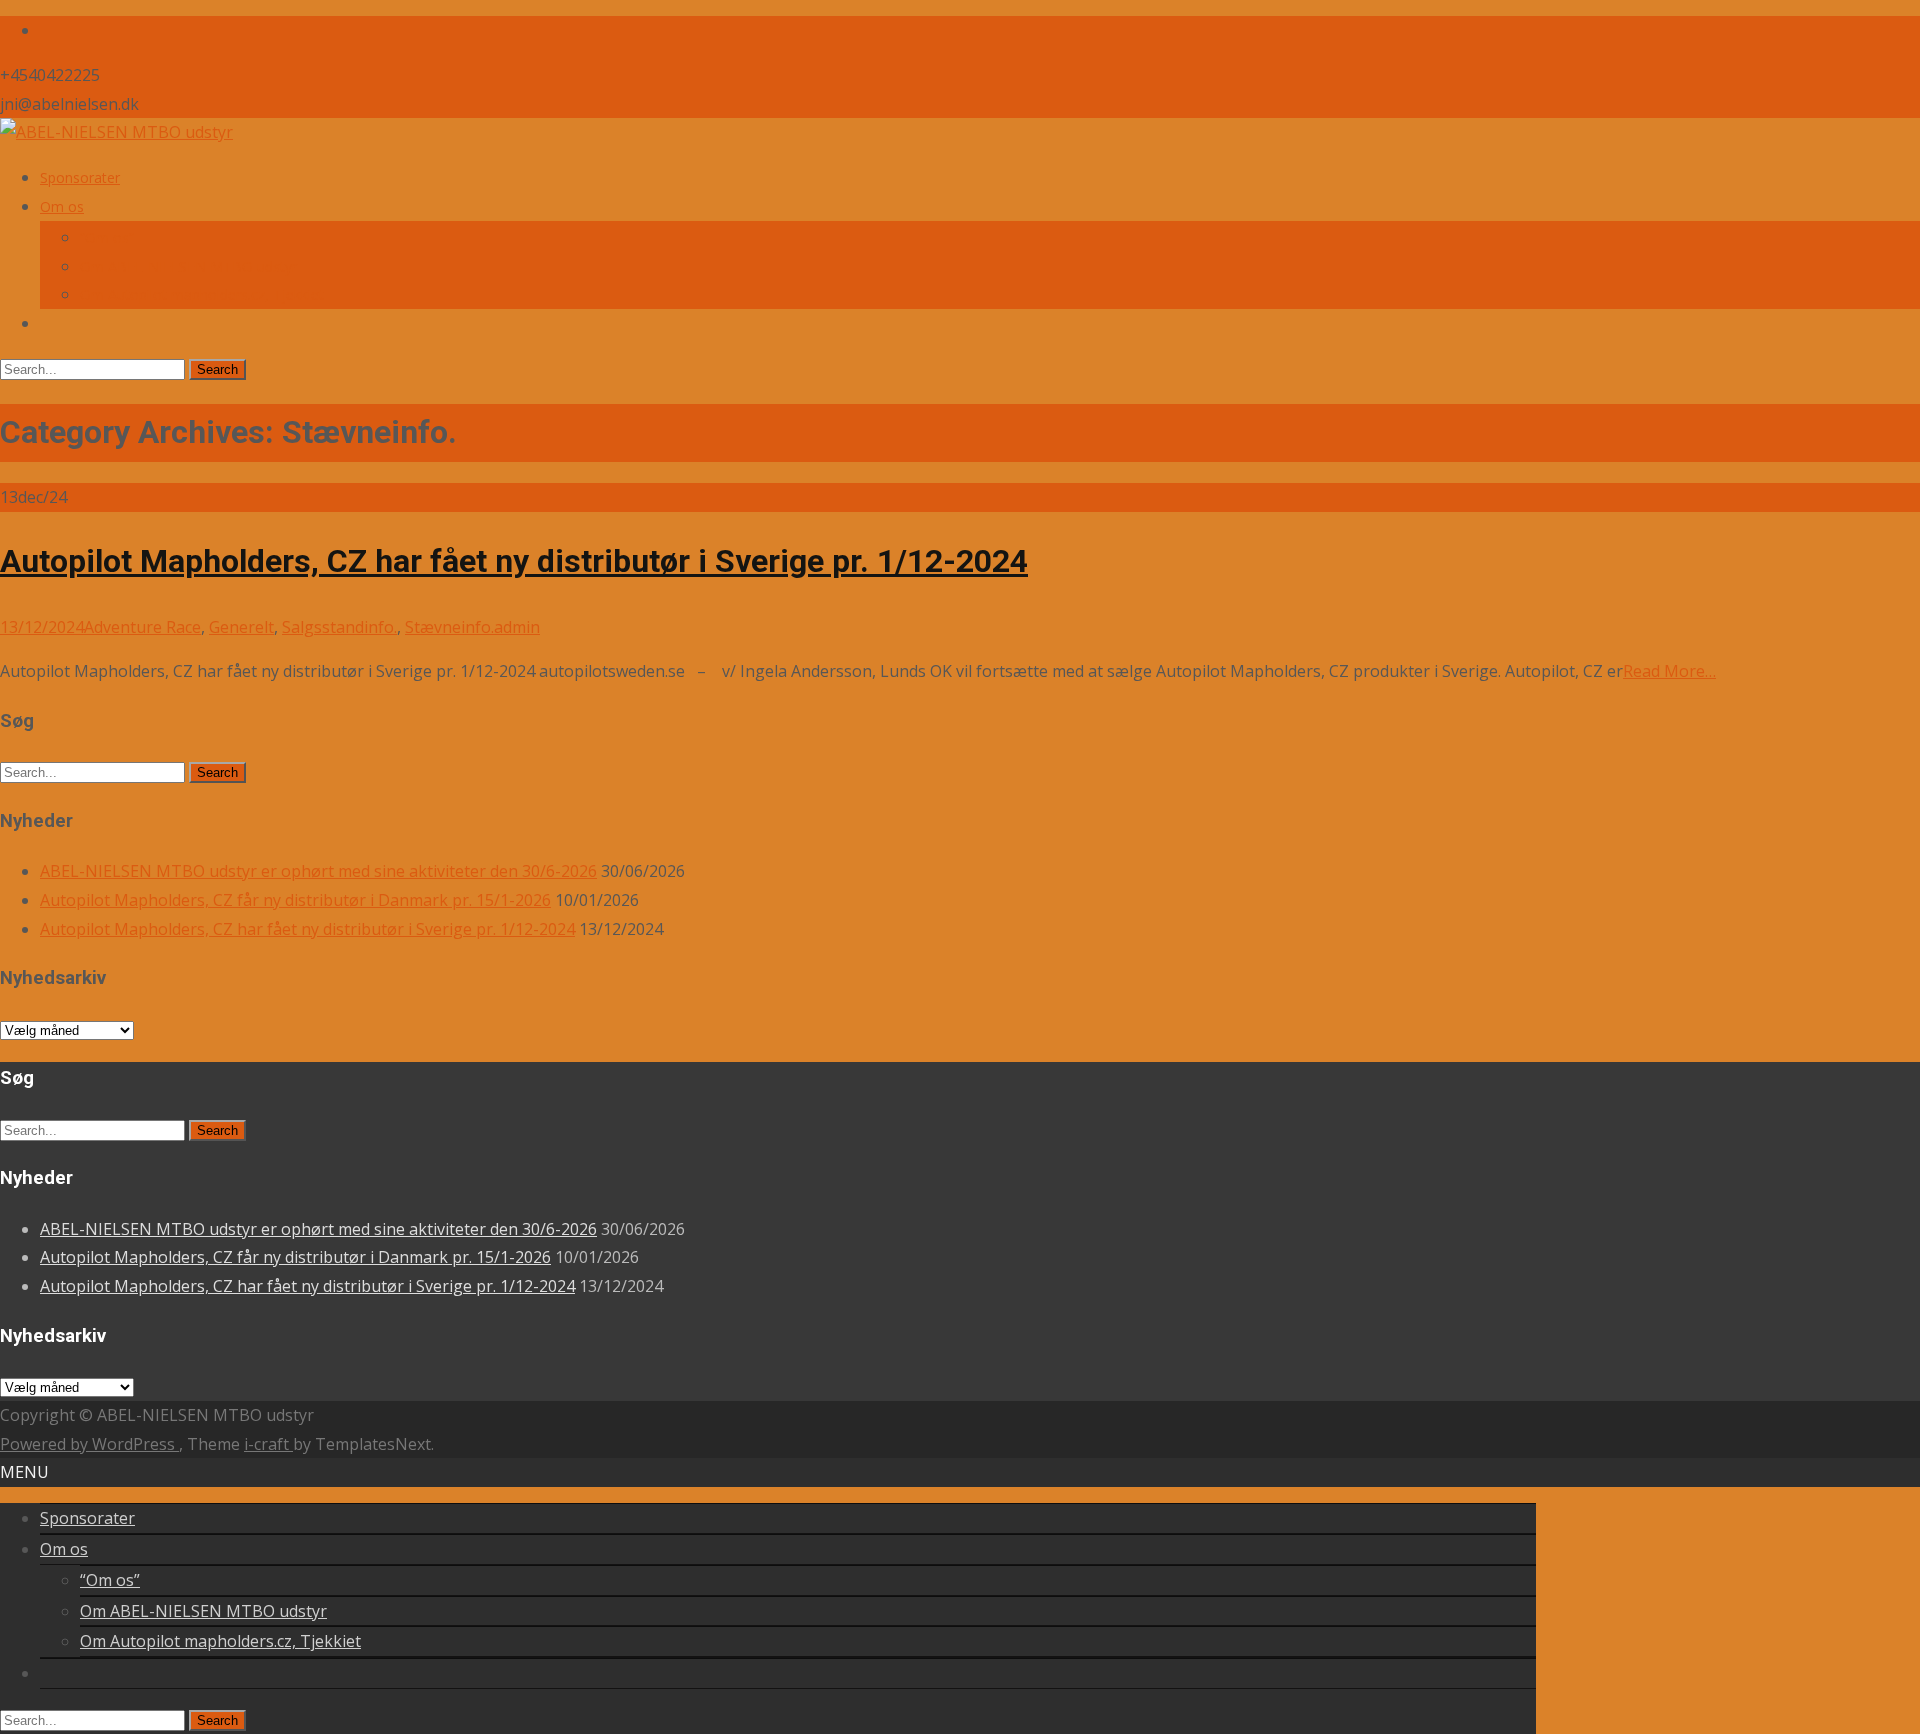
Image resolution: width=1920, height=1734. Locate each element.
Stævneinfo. (449, 627)
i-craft (268, 1444)
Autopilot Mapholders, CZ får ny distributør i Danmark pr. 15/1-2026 (295, 900)
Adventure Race (142, 627)
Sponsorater (80, 177)
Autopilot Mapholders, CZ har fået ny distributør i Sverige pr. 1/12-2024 (514, 561)
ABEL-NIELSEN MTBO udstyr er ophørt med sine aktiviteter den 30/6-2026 (318, 871)
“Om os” (107, 237)
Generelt (241, 627)
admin (517, 627)
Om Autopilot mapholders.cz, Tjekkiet (202, 294)
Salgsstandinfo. (339, 627)
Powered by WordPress (89, 1444)
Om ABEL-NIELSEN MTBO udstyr (188, 266)
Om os (62, 206)
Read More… (1669, 671)
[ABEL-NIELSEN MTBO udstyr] (116, 132)
